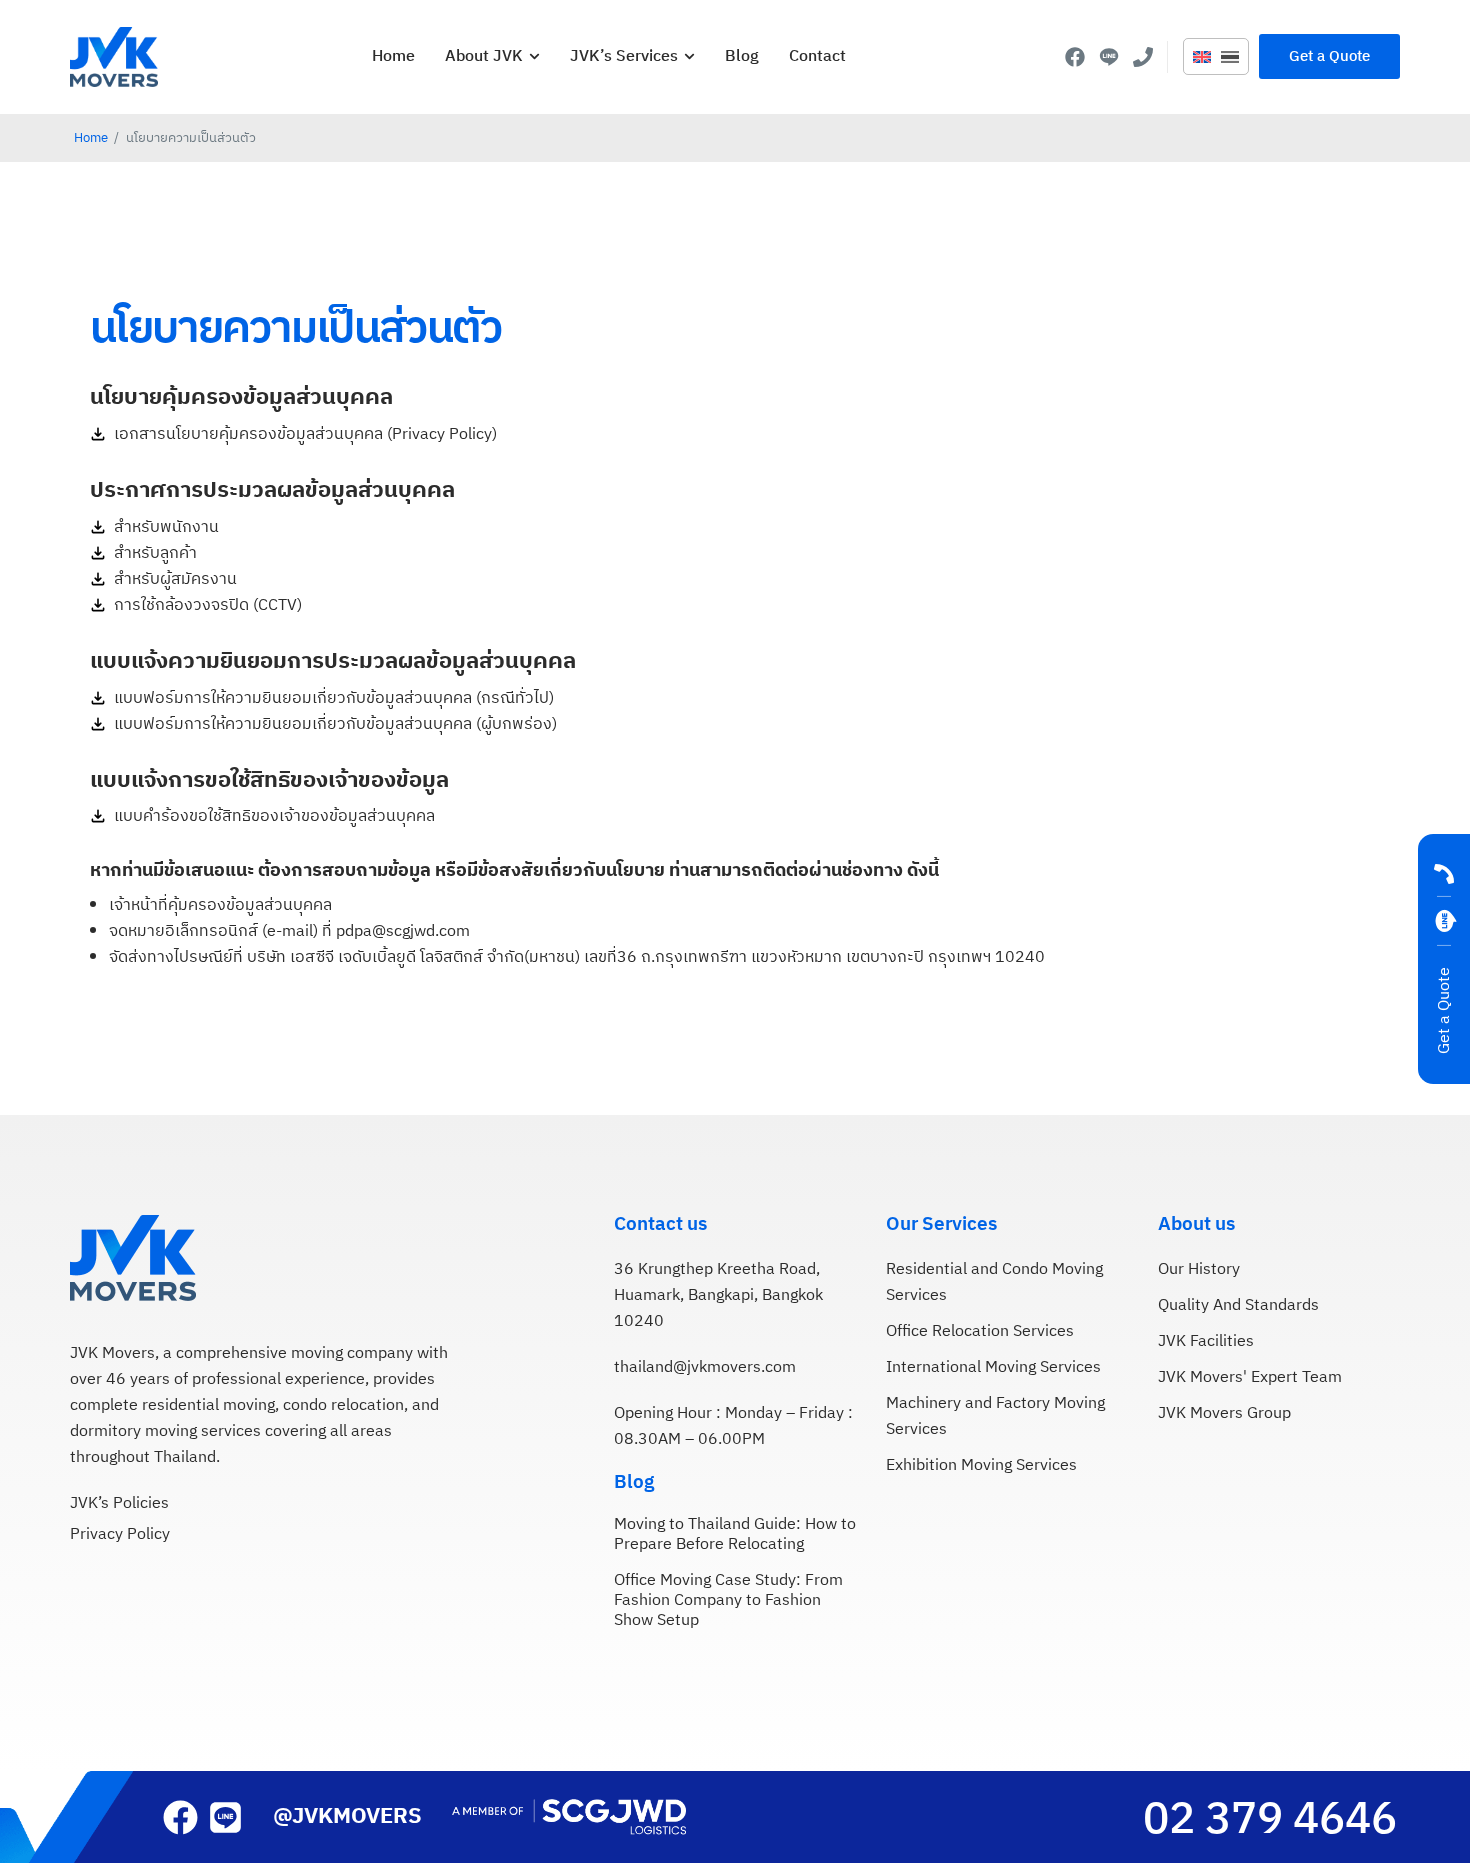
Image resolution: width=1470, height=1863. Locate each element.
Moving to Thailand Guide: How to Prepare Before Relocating (735, 1535)
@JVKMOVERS (347, 1816)
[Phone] (1143, 57)
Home (91, 138)
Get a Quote (1444, 1010)
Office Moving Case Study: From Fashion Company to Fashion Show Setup (728, 1601)
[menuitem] (1202, 58)
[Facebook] (1075, 57)
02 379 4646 (1270, 1820)
